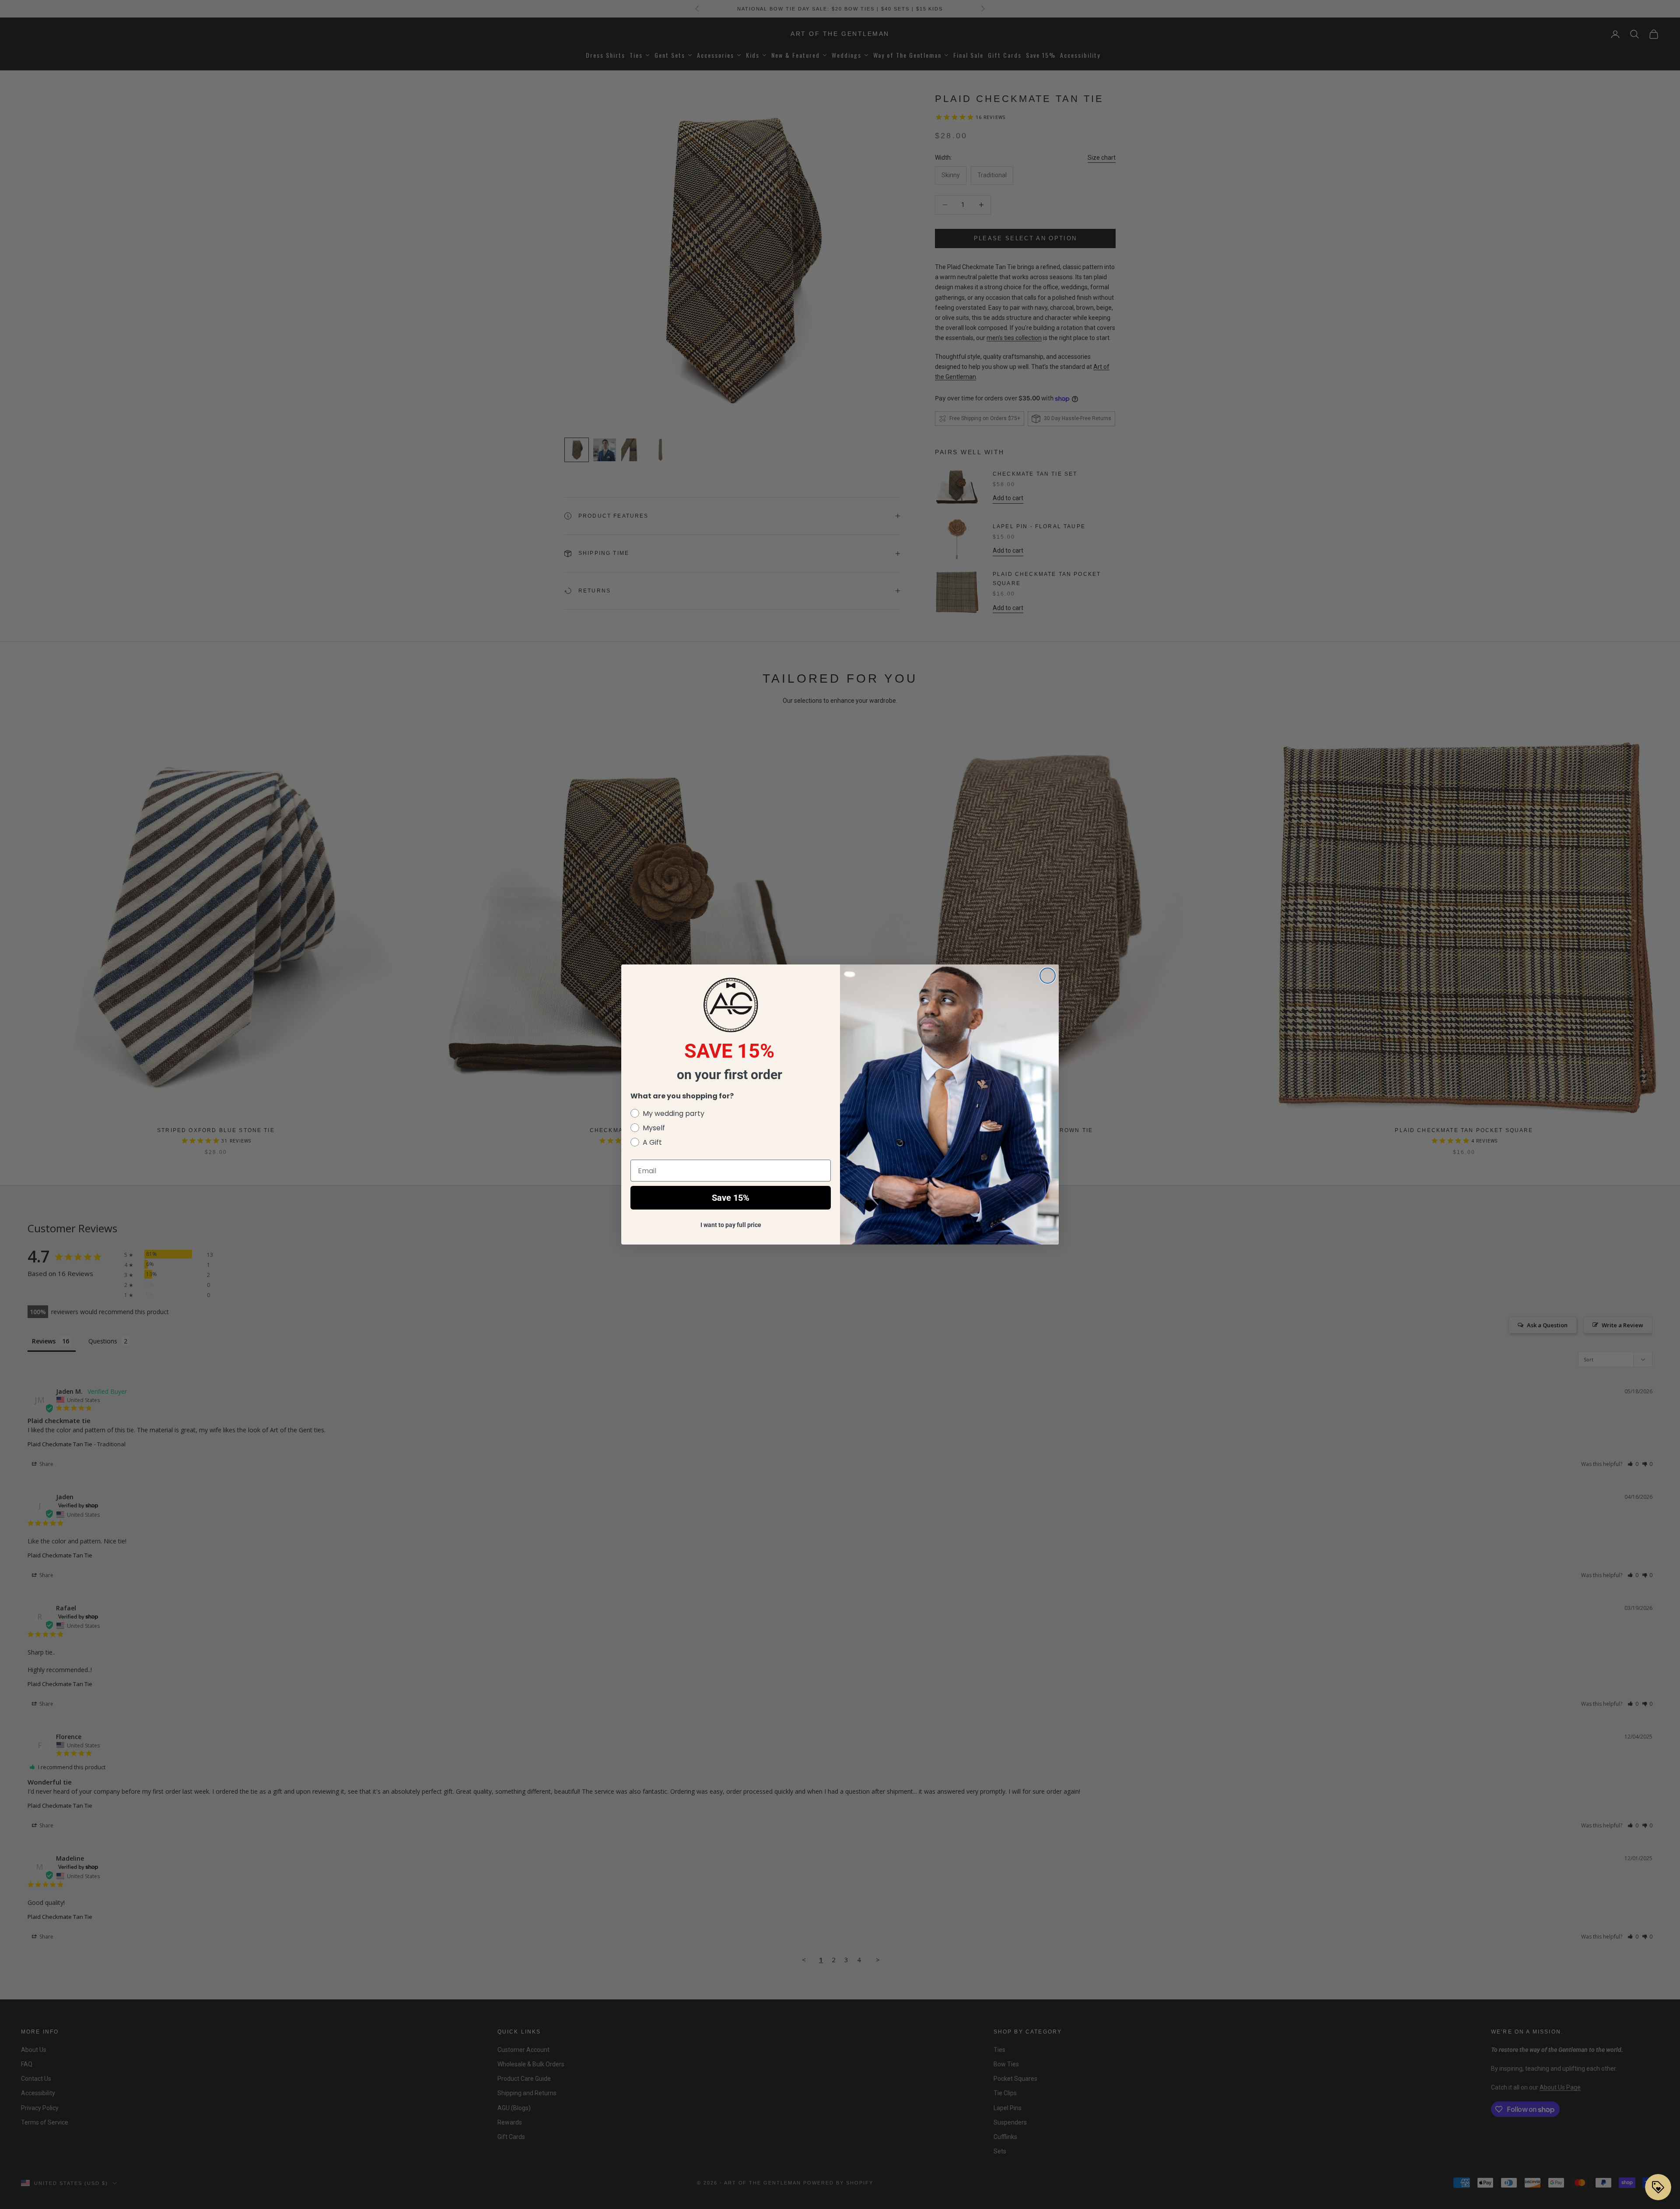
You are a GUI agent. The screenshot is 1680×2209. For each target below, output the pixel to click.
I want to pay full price (731, 1225)
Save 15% (731, 1198)
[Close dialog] (1048, 976)
